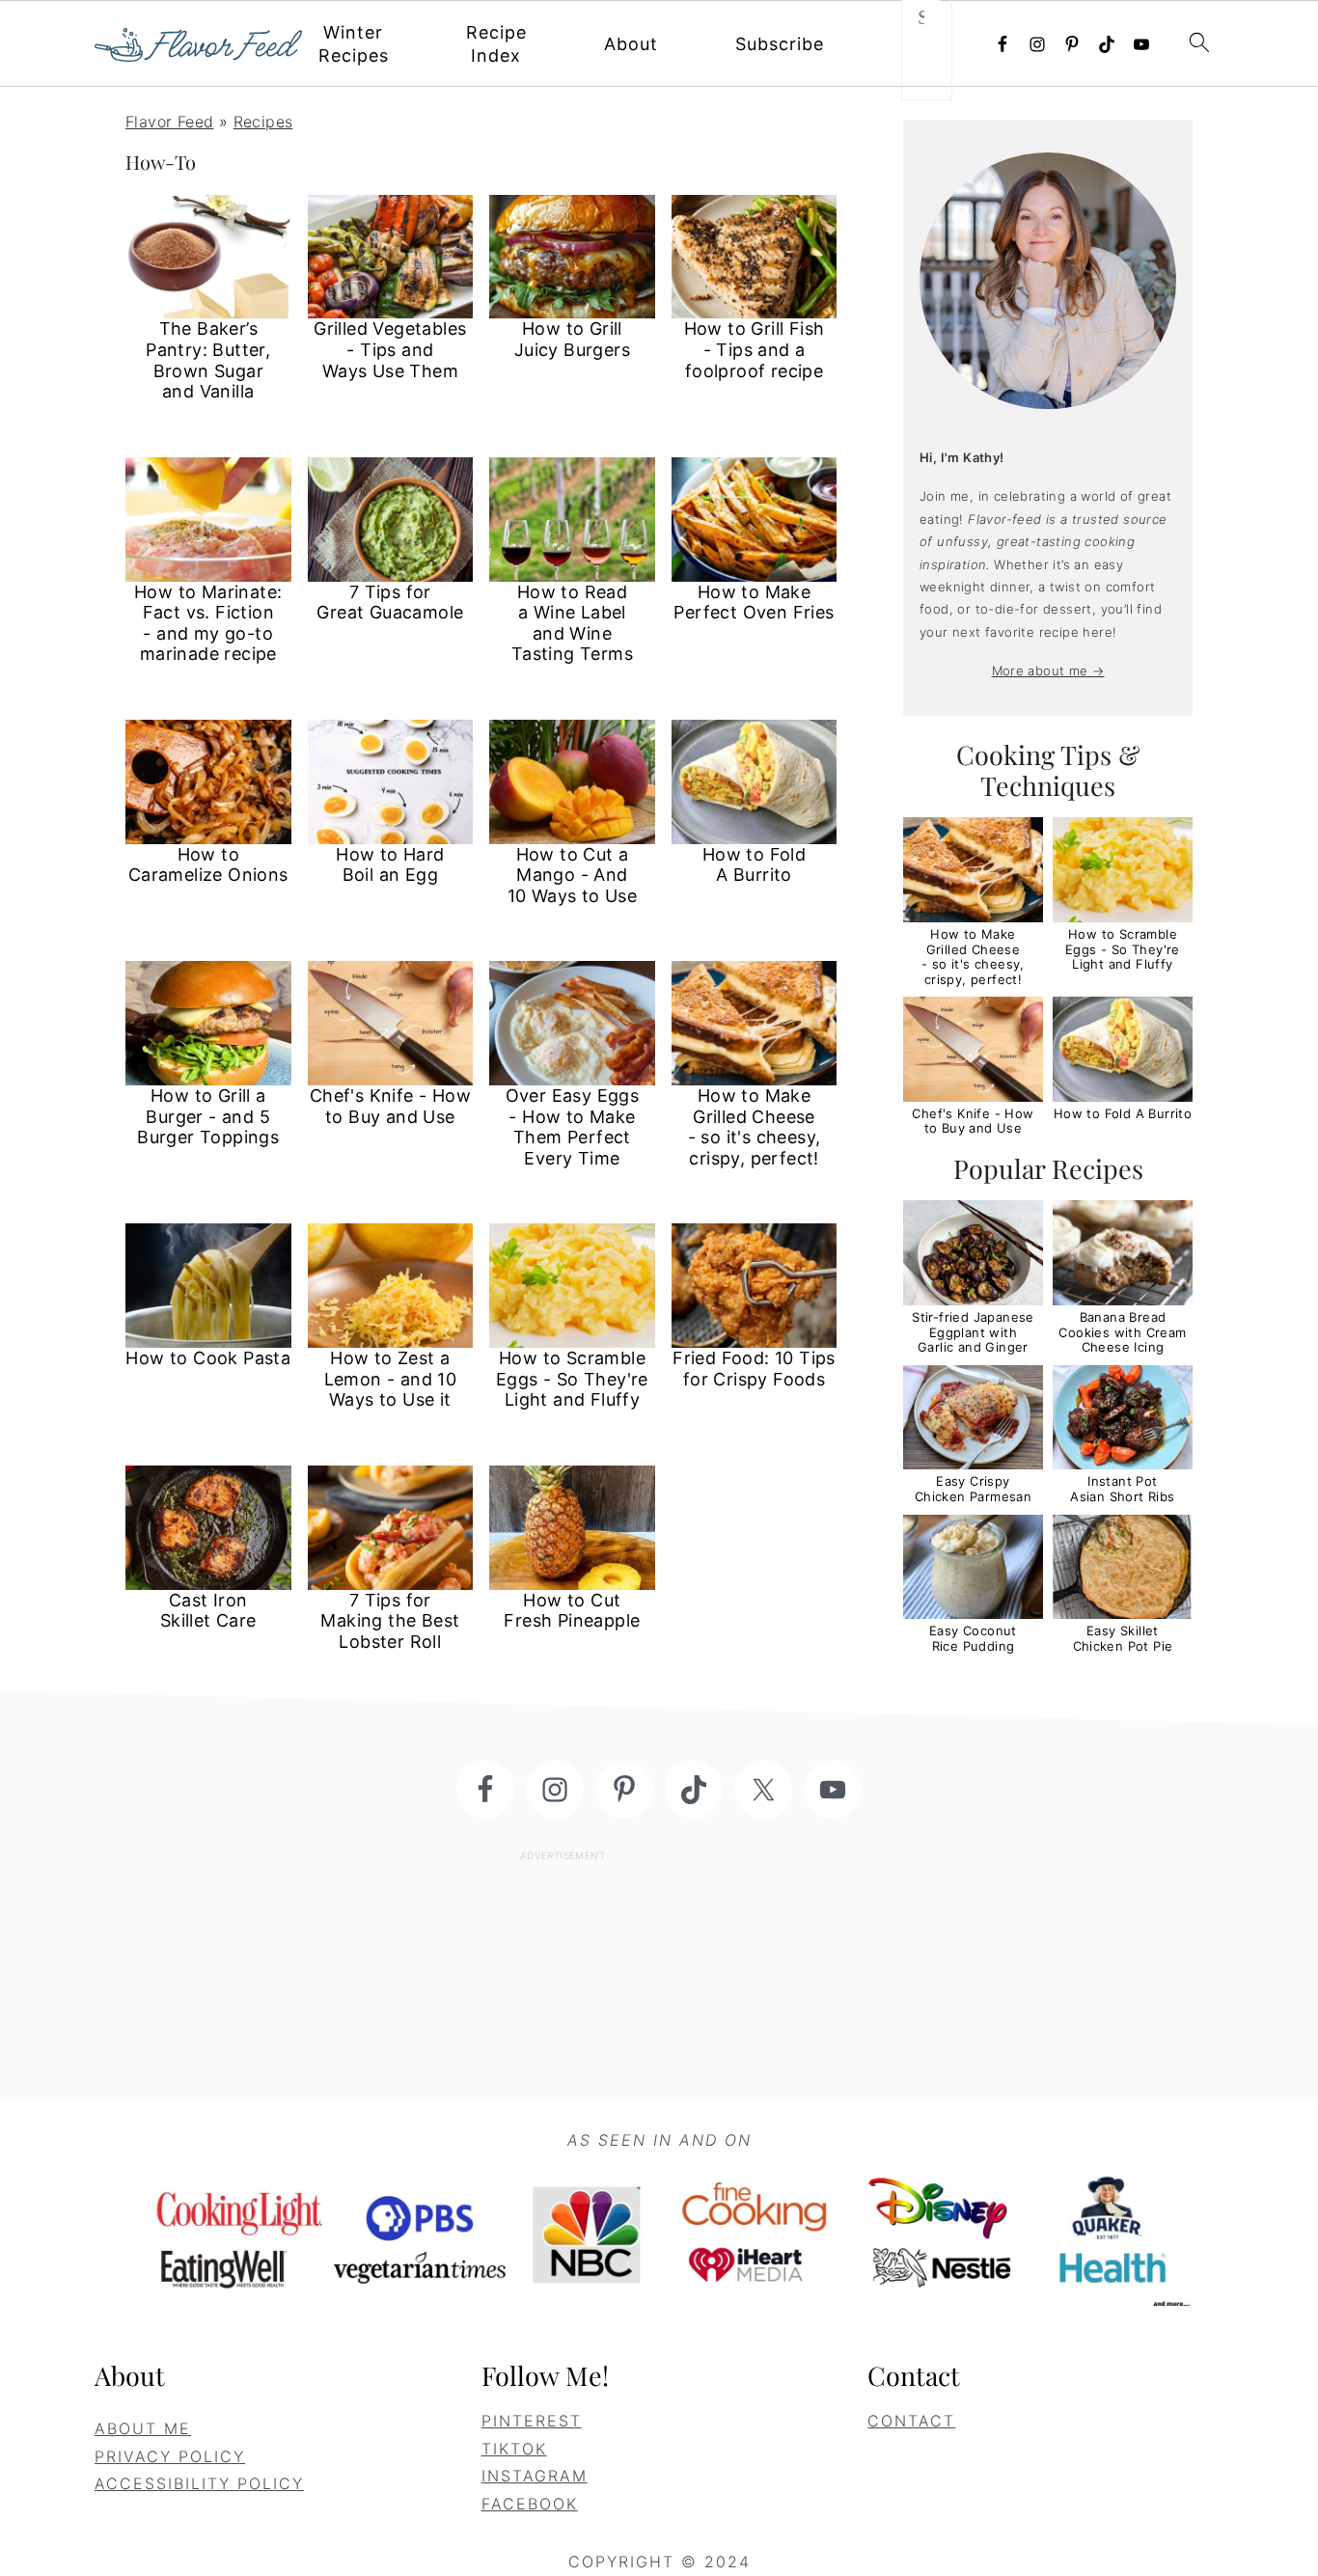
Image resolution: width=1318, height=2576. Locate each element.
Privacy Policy (170, 2456)
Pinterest (532, 2421)
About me (143, 2428)
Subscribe (780, 44)
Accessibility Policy (199, 2483)
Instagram (535, 2476)
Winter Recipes (354, 44)
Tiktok (514, 2449)
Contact (911, 2421)
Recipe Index (496, 44)
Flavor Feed (169, 122)
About (631, 44)
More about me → (1048, 671)
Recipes (263, 122)
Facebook (530, 2504)
